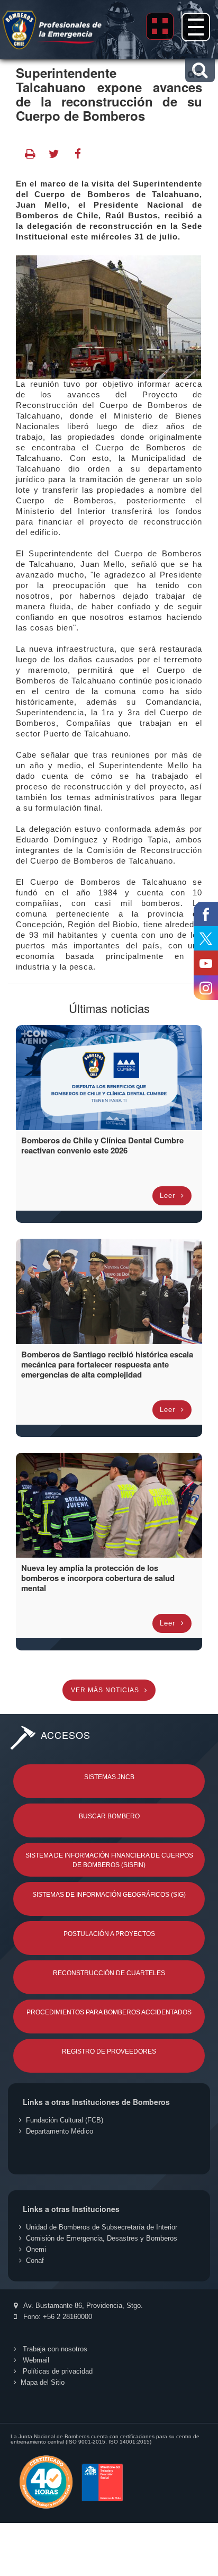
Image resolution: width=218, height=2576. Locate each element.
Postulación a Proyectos (109, 1934)
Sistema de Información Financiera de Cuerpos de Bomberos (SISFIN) (109, 1860)
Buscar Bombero (109, 1816)
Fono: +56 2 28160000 (57, 2317)
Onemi (36, 2249)
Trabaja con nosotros (54, 2349)
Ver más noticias (106, 1690)
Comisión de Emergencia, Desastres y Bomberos (102, 2238)
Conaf (35, 2260)
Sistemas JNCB (109, 1777)
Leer (169, 1196)
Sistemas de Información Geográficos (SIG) (109, 1895)
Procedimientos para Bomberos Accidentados (109, 2012)
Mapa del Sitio (43, 2382)
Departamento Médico (60, 2131)
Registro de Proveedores (109, 2051)
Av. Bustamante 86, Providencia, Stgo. (82, 2306)
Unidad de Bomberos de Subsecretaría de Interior (102, 2227)
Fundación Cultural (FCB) (65, 2120)
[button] (200, 70)
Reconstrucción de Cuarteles (109, 1973)
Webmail (35, 2360)
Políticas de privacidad (57, 2371)
